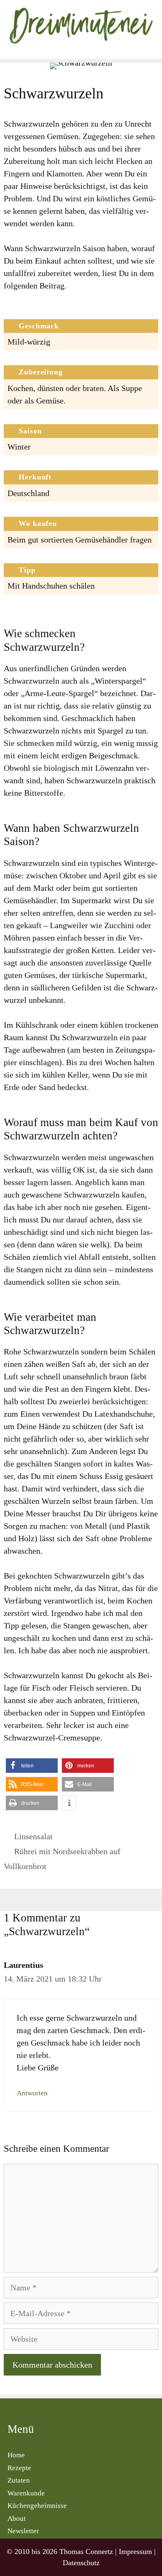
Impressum (135, 2552)
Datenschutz (81, 2563)
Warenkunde (26, 2493)
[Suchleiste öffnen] (153, 51)
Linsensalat (33, 1836)
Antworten (32, 2093)
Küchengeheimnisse (37, 2506)
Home (16, 2455)
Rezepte (19, 2468)
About (17, 2519)
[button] (32, 1766)
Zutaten (19, 2480)
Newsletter (23, 2531)
